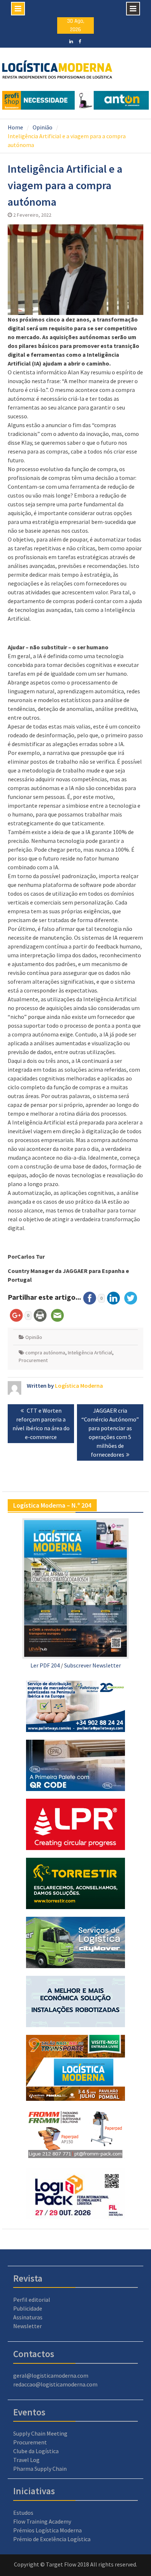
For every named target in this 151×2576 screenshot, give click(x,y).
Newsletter (27, 2326)
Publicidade (28, 2308)
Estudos (23, 2513)
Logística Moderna (79, 1386)
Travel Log (26, 2460)
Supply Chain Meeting (40, 2433)
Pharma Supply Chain (40, 2469)
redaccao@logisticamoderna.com (55, 2384)
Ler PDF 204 (45, 1665)
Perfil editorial (32, 2300)
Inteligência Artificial (90, 1353)
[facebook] (80, 41)
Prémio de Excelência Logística (52, 2539)
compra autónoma (45, 1353)
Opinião (34, 1337)
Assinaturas (28, 2317)
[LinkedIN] (71, 41)
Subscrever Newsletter (93, 1665)
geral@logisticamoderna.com (51, 2375)
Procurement (33, 1360)
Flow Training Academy (42, 2521)
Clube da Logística (36, 2451)
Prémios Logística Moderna (47, 2530)
